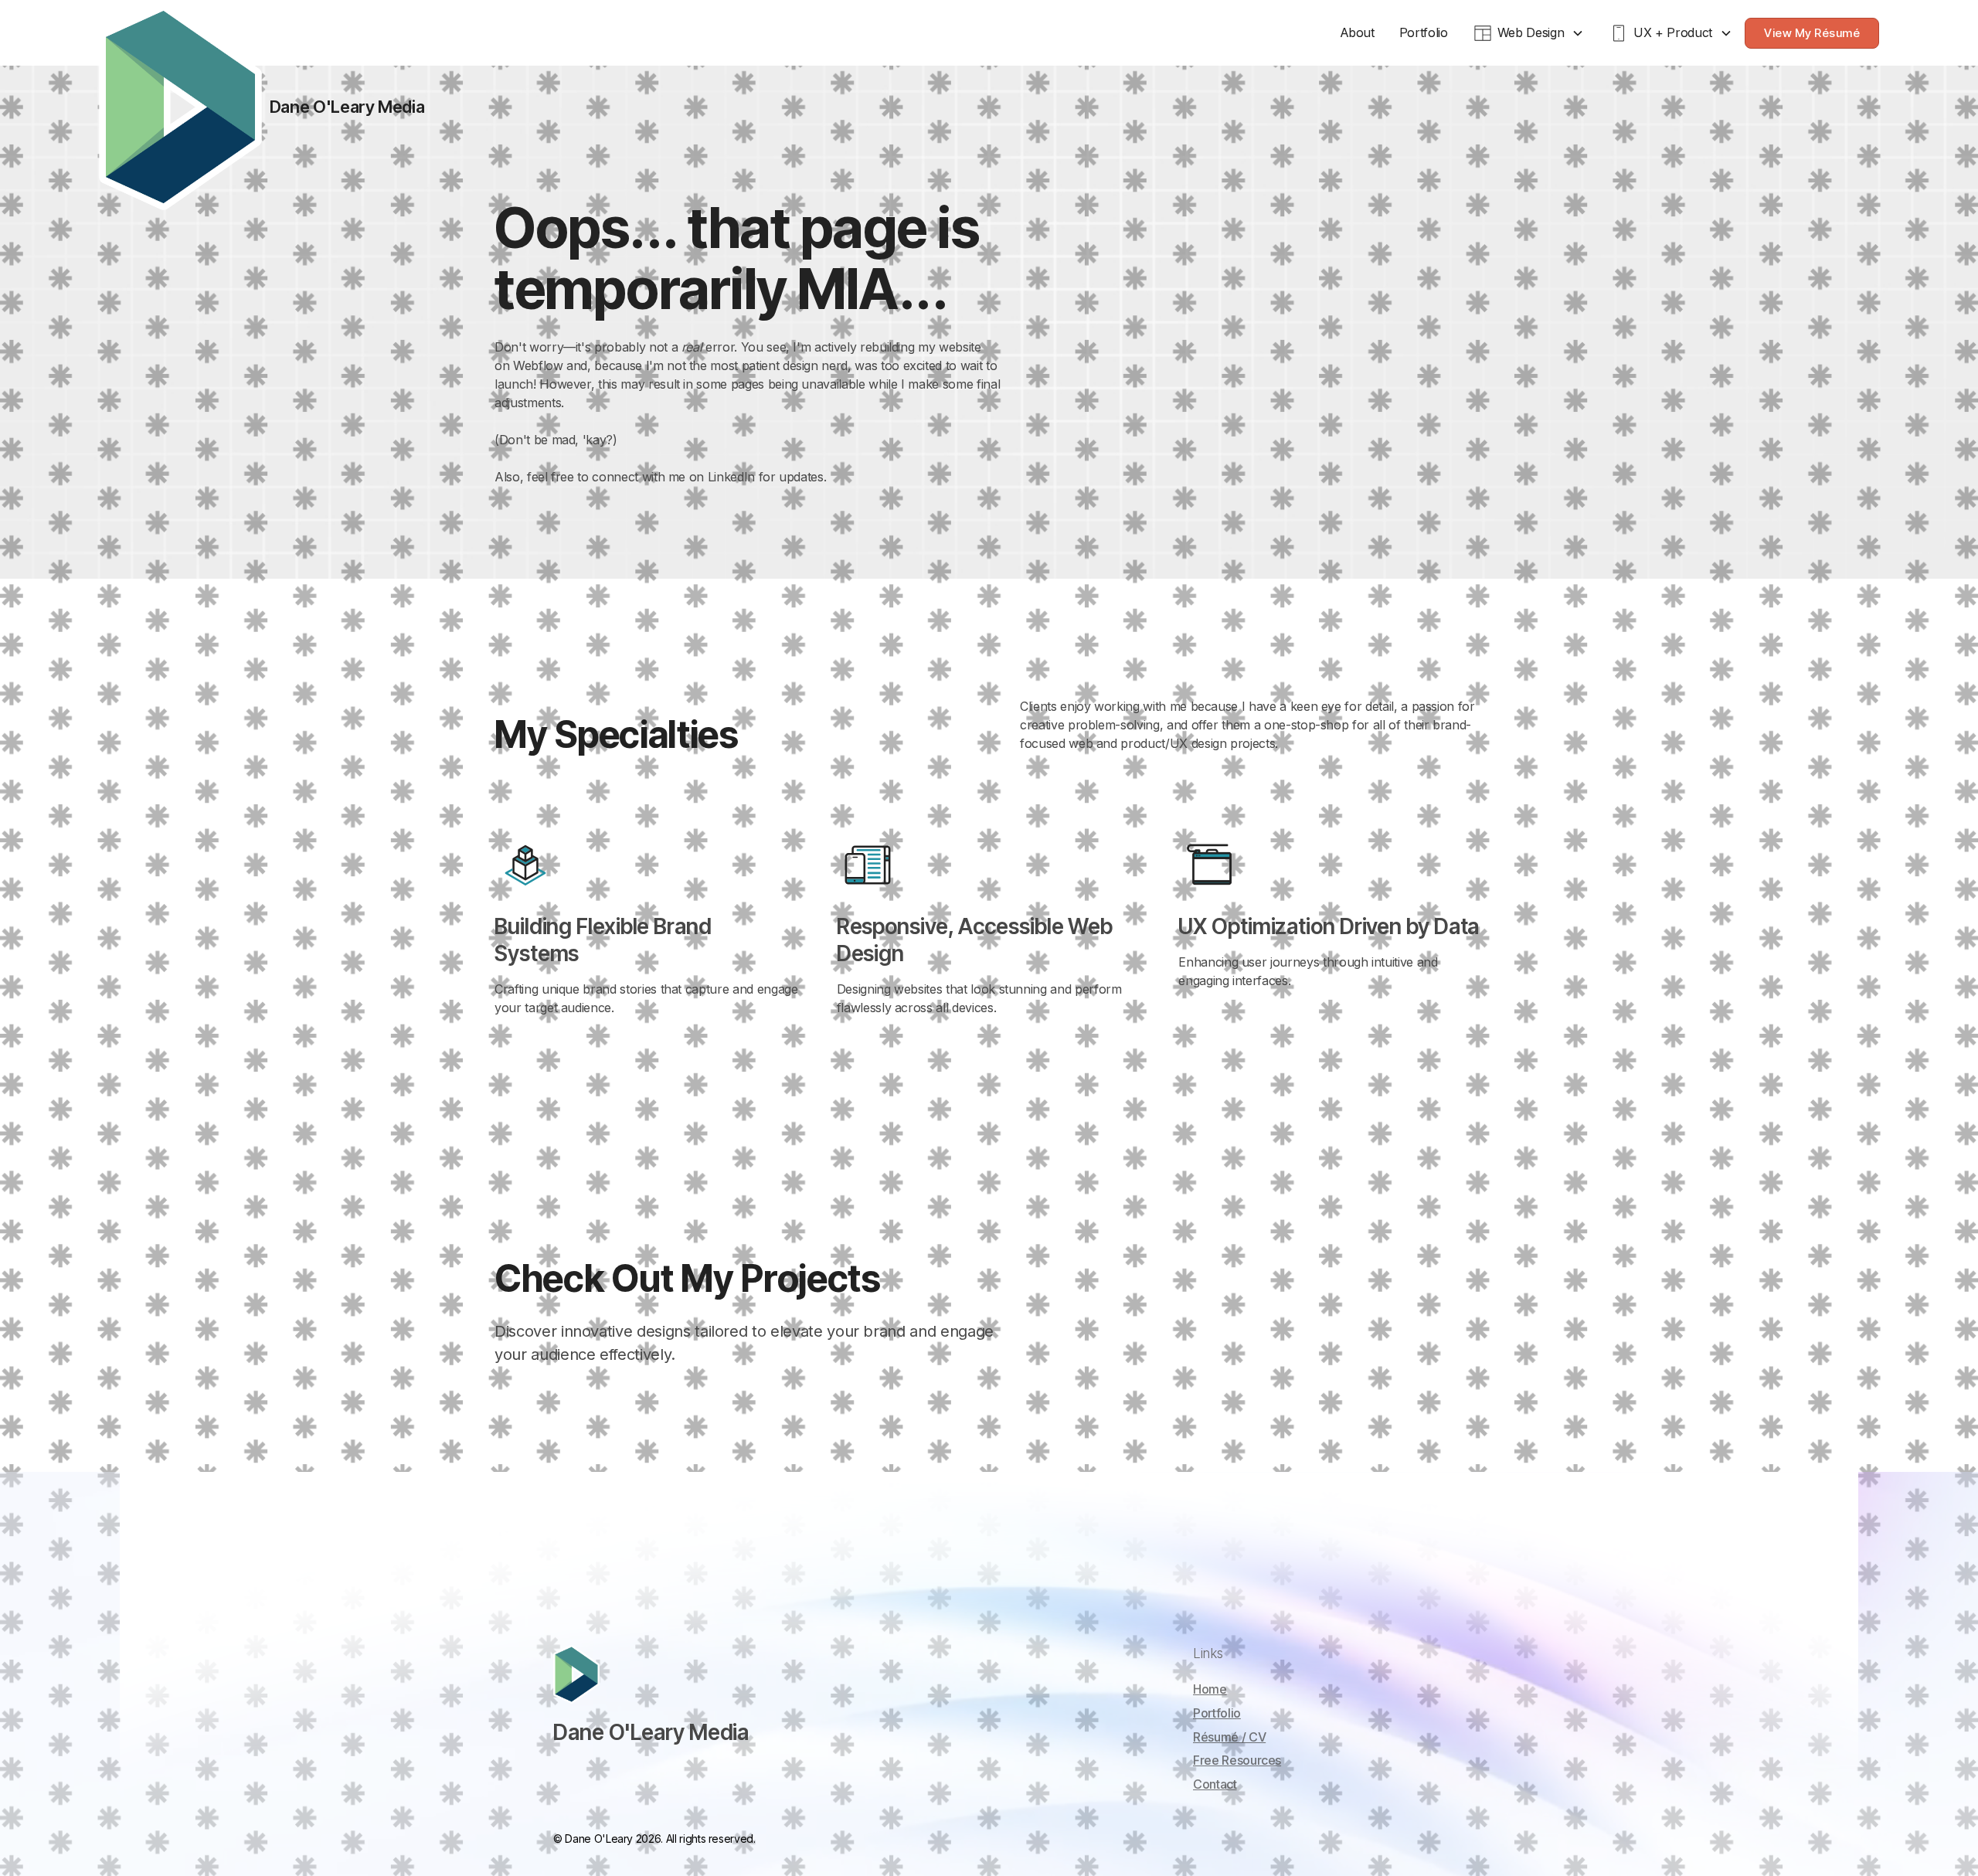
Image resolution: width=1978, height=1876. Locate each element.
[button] (1529, 33)
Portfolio (1424, 32)
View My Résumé (1812, 33)
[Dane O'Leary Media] (180, 107)
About (1357, 32)
